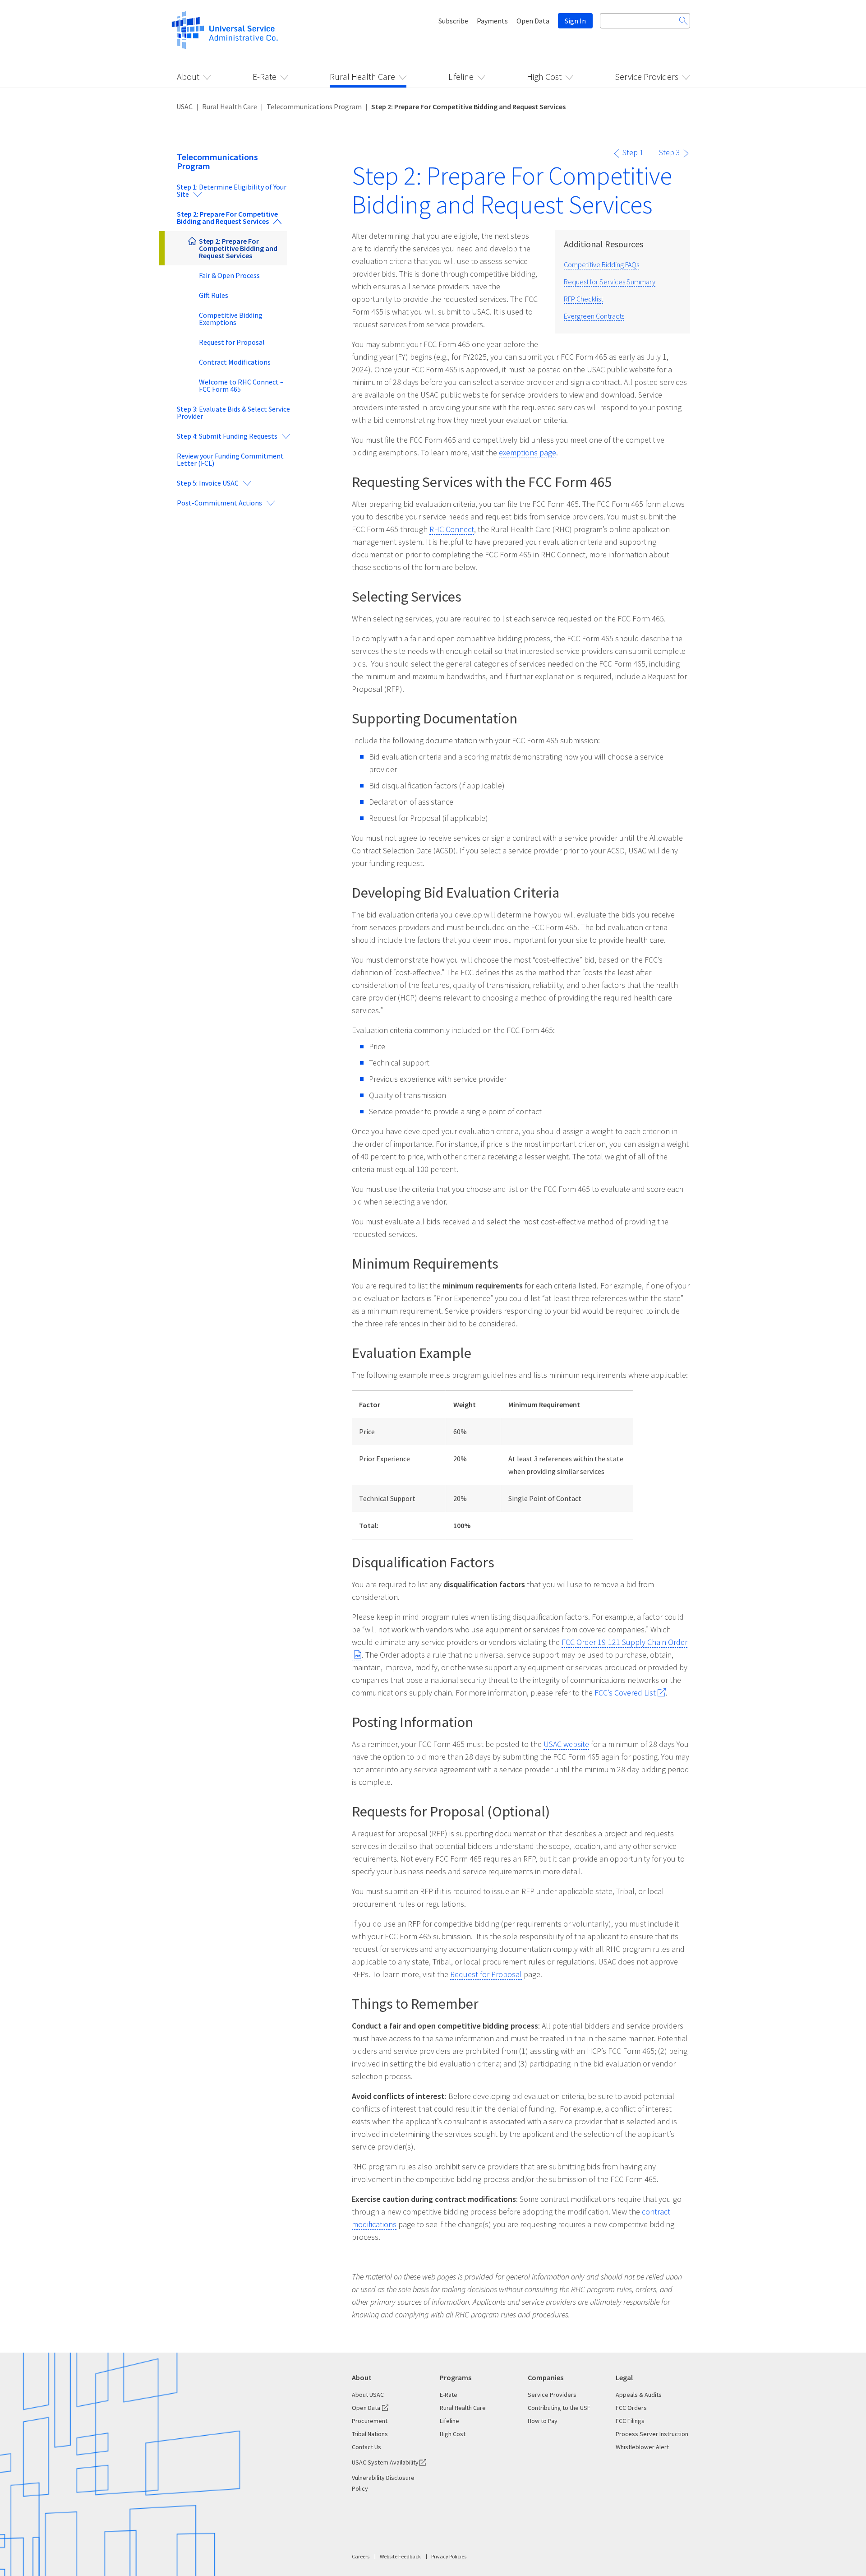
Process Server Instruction (652, 2434)
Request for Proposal (232, 342)
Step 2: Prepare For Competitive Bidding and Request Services (227, 218)
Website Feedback (400, 2556)
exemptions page (527, 452)
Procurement (370, 2421)
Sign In (575, 21)
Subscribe (453, 21)
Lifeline (461, 76)
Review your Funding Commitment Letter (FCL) (230, 459)
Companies (546, 2377)
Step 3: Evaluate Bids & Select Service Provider (233, 412)
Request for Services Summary (610, 282)
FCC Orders (631, 2408)
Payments (492, 21)
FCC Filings (630, 2421)
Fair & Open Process (229, 275)
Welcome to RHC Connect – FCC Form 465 (241, 385)
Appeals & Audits (639, 2395)
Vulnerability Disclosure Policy (383, 2483)
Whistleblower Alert (642, 2447)
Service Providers (647, 76)
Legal (624, 2377)
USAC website (566, 1744)
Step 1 (633, 152)
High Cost (544, 76)
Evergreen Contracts (594, 316)
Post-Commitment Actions (219, 503)
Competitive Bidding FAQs (601, 264)
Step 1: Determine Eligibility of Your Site (232, 190)
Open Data (533, 21)
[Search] (683, 21)
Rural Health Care (362, 76)
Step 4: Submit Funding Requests (227, 436)
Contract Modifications (235, 362)
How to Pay (543, 2421)
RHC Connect (452, 529)
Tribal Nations (370, 2434)
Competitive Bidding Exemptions (231, 319)
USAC (184, 107)
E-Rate (265, 76)
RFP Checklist (583, 299)
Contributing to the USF (559, 2408)
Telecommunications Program (314, 107)
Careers (361, 2556)
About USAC (368, 2395)
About (188, 76)
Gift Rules (214, 295)
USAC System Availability (385, 2462)
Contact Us (366, 2447)
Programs (456, 2377)
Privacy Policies (449, 2556)
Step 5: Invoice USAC (208, 483)
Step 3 (670, 152)
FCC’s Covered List (625, 1693)
